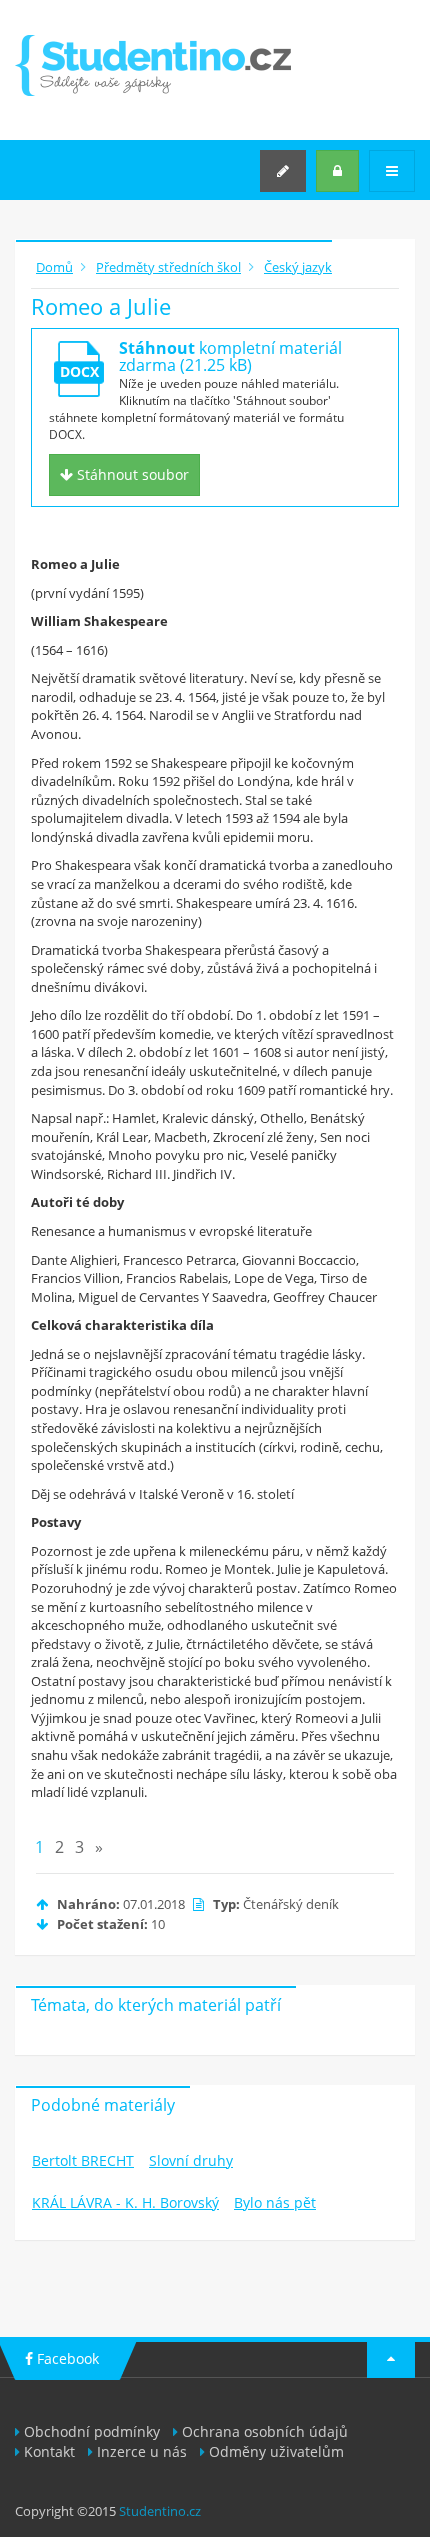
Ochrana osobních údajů (265, 2431)
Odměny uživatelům (276, 2451)
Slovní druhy (191, 2160)
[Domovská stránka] (153, 65)
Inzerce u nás (142, 2451)
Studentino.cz (160, 2511)
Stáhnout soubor (131, 474)
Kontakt (49, 2451)
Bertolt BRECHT (83, 2160)
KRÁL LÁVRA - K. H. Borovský (125, 2202)
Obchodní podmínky (92, 2431)
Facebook (66, 2358)
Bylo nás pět (275, 2202)
